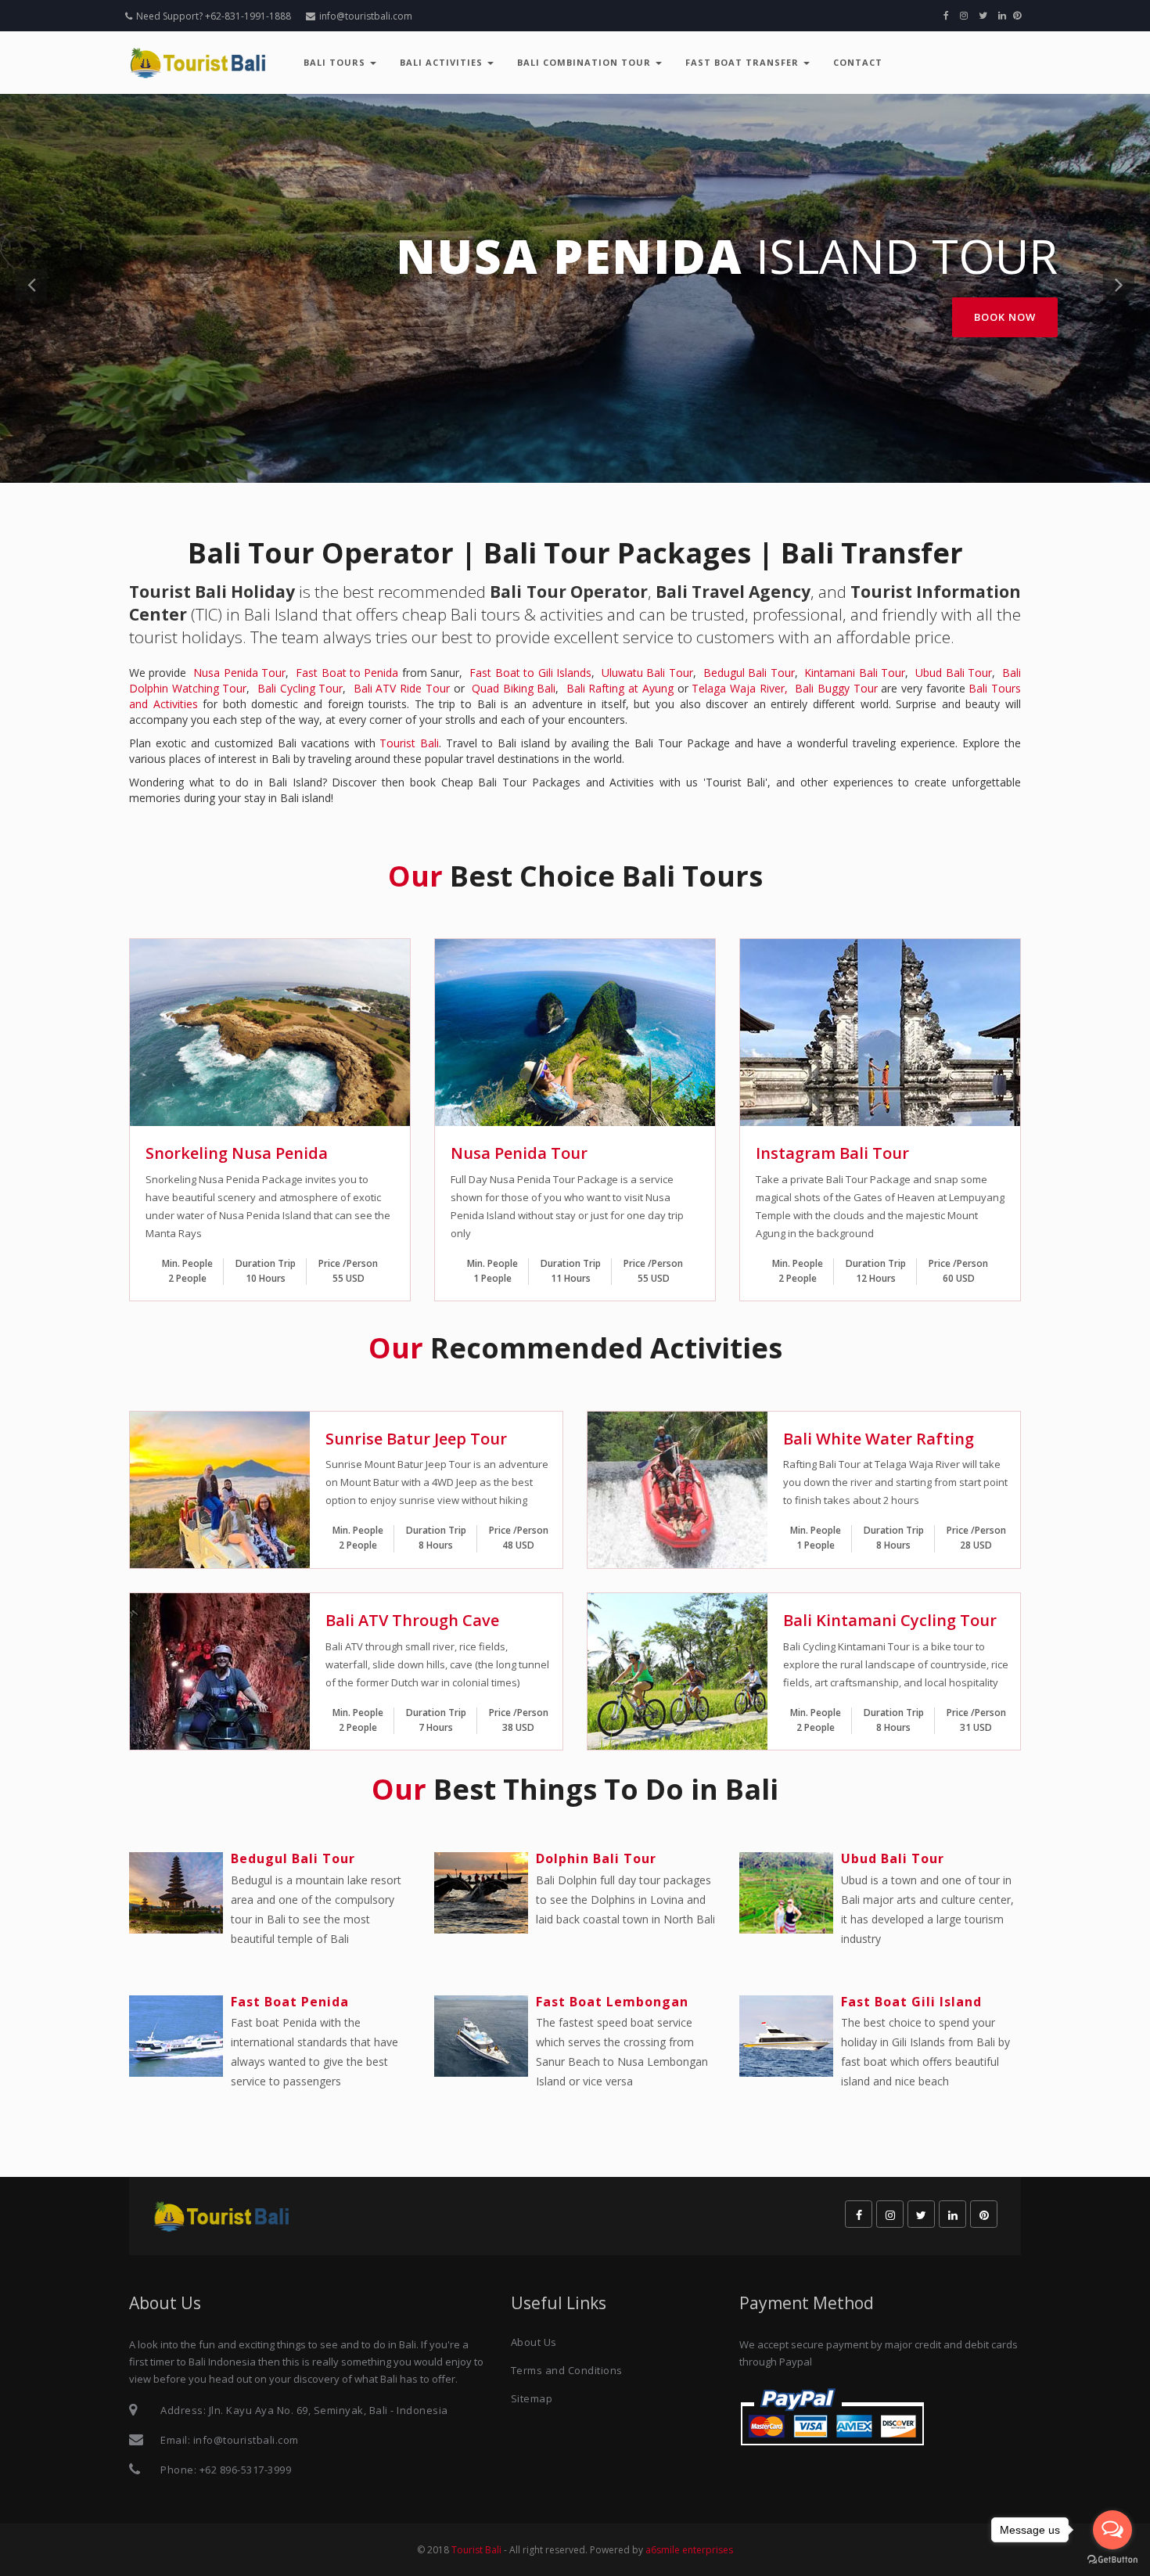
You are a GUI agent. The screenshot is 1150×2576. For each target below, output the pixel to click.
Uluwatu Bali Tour (647, 673)
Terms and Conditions (567, 2370)
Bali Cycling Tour (300, 688)
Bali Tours (336, 62)
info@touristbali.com (366, 16)
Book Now (1005, 317)
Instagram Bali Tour (832, 1153)
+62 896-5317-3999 (246, 2470)
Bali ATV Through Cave (412, 1620)
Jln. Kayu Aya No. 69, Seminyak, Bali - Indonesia (329, 2410)
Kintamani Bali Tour (855, 673)
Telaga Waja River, (739, 688)
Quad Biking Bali (514, 688)
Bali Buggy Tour (836, 688)
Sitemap (532, 2398)
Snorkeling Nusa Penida (237, 1153)
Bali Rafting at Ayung (620, 688)
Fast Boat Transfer (744, 62)
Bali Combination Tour (586, 62)
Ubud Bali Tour (954, 673)
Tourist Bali (409, 743)
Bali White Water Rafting (879, 1439)
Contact (858, 62)
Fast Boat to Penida (347, 673)
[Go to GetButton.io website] (1112, 2560)
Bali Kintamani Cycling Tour (890, 1620)
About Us (534, 2342)
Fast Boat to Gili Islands (530, 673)
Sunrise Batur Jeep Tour (416, 1439)
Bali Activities (443, 62)
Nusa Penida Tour (239, 673)
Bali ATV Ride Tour (402, 688)
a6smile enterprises (689, 2550)
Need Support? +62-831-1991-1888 (214, 16)
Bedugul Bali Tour (749, 673)
